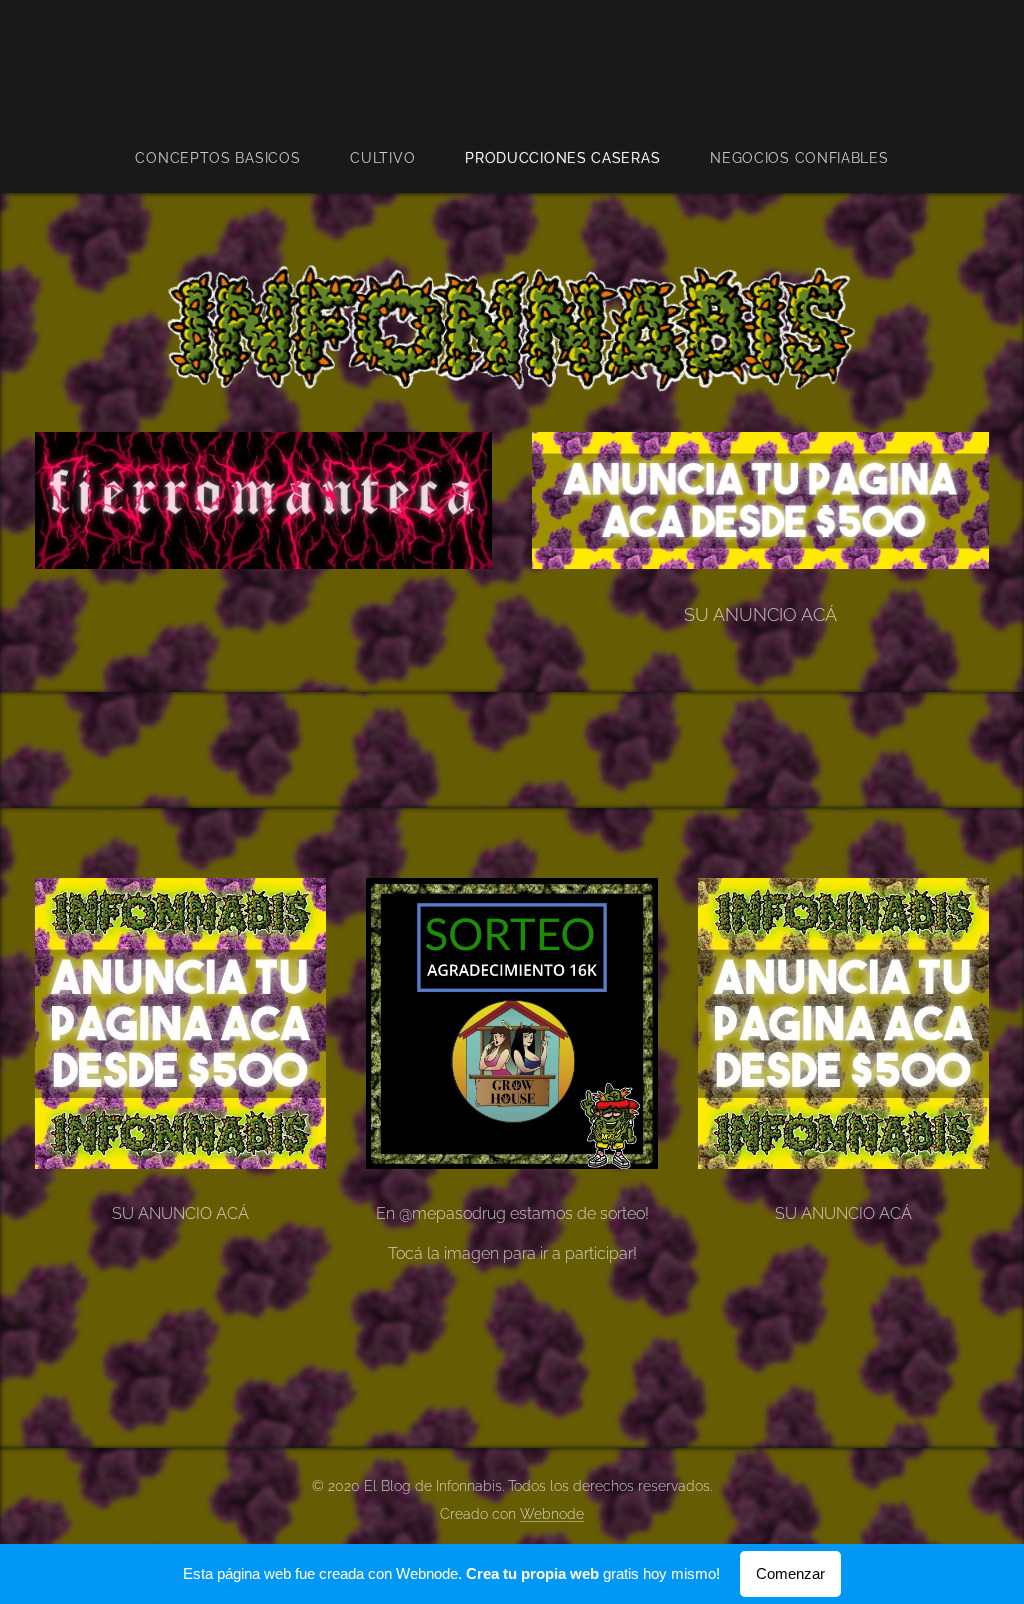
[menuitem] (230, 158)
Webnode (552, 1514)
